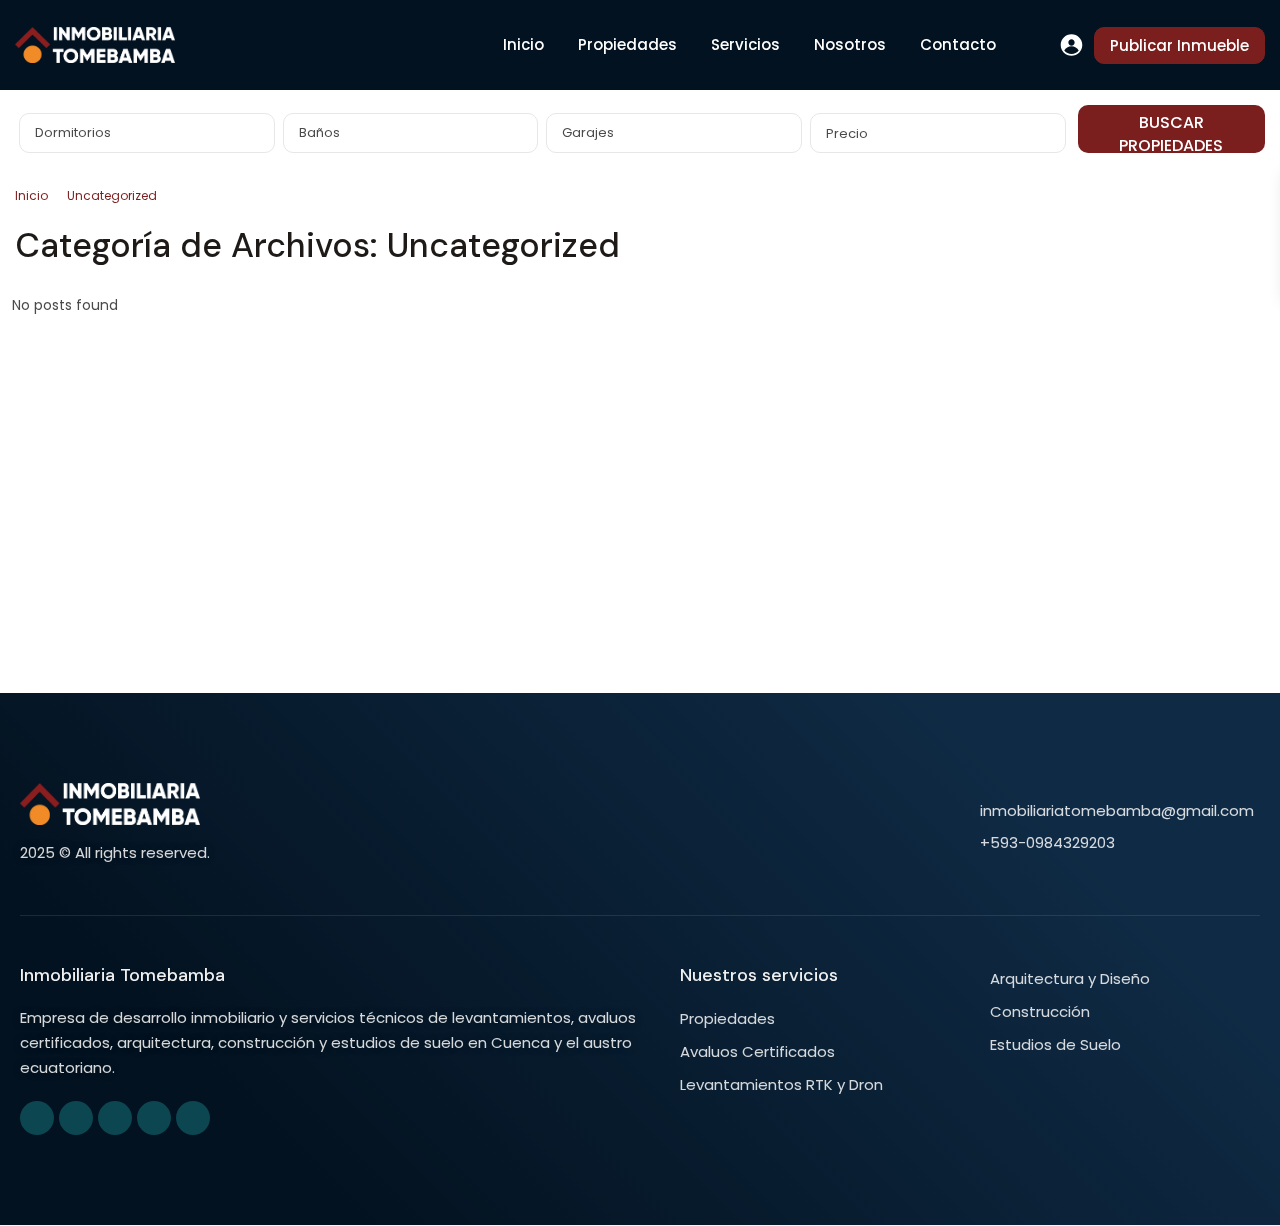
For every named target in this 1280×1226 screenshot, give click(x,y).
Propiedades (627, 44)
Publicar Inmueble (1179, 45)
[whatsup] (76, 1118)
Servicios (745, 44)
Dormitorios (73, 132)
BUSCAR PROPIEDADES (1171, 132)
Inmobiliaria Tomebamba (122, 975)
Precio (847, 133)
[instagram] (193, 1118)
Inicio (523, 44)
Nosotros (850, 44)
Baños (319, 132)
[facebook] (37, 1118)
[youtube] (154, 1118)
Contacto (958, 44)
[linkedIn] (115, 1118)
